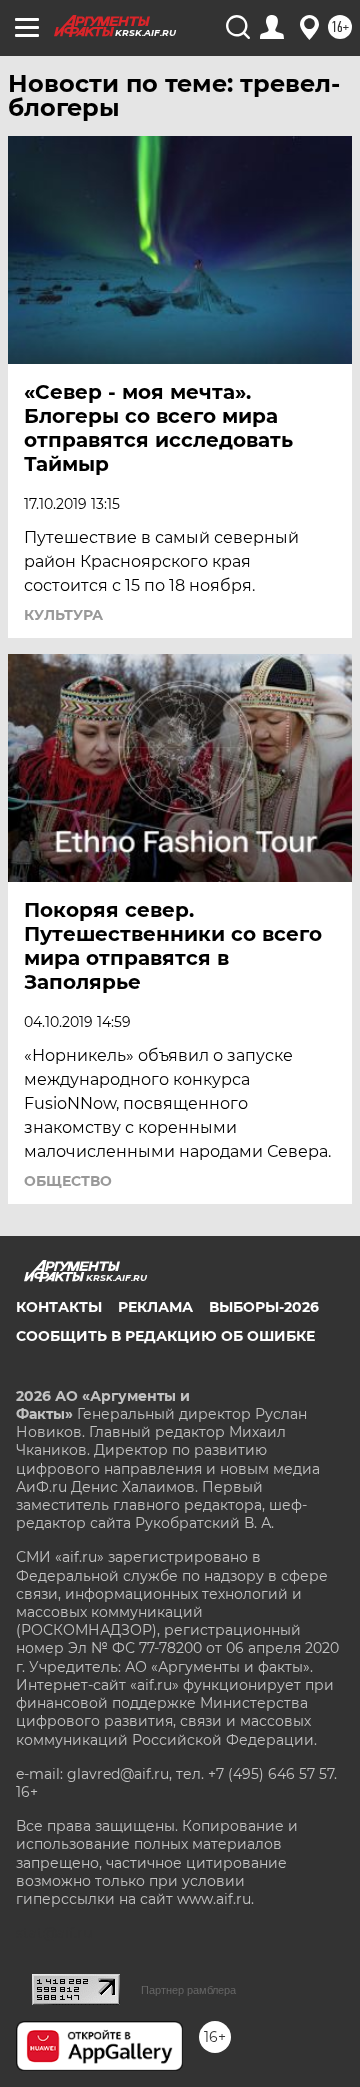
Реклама (155, 1307)
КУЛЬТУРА (63, 615)
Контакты (59, 1307)
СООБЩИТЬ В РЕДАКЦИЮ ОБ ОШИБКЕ (165, 1336)
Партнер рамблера (188, 1990)
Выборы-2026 (264, 1307)
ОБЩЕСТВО (68, 1181)
